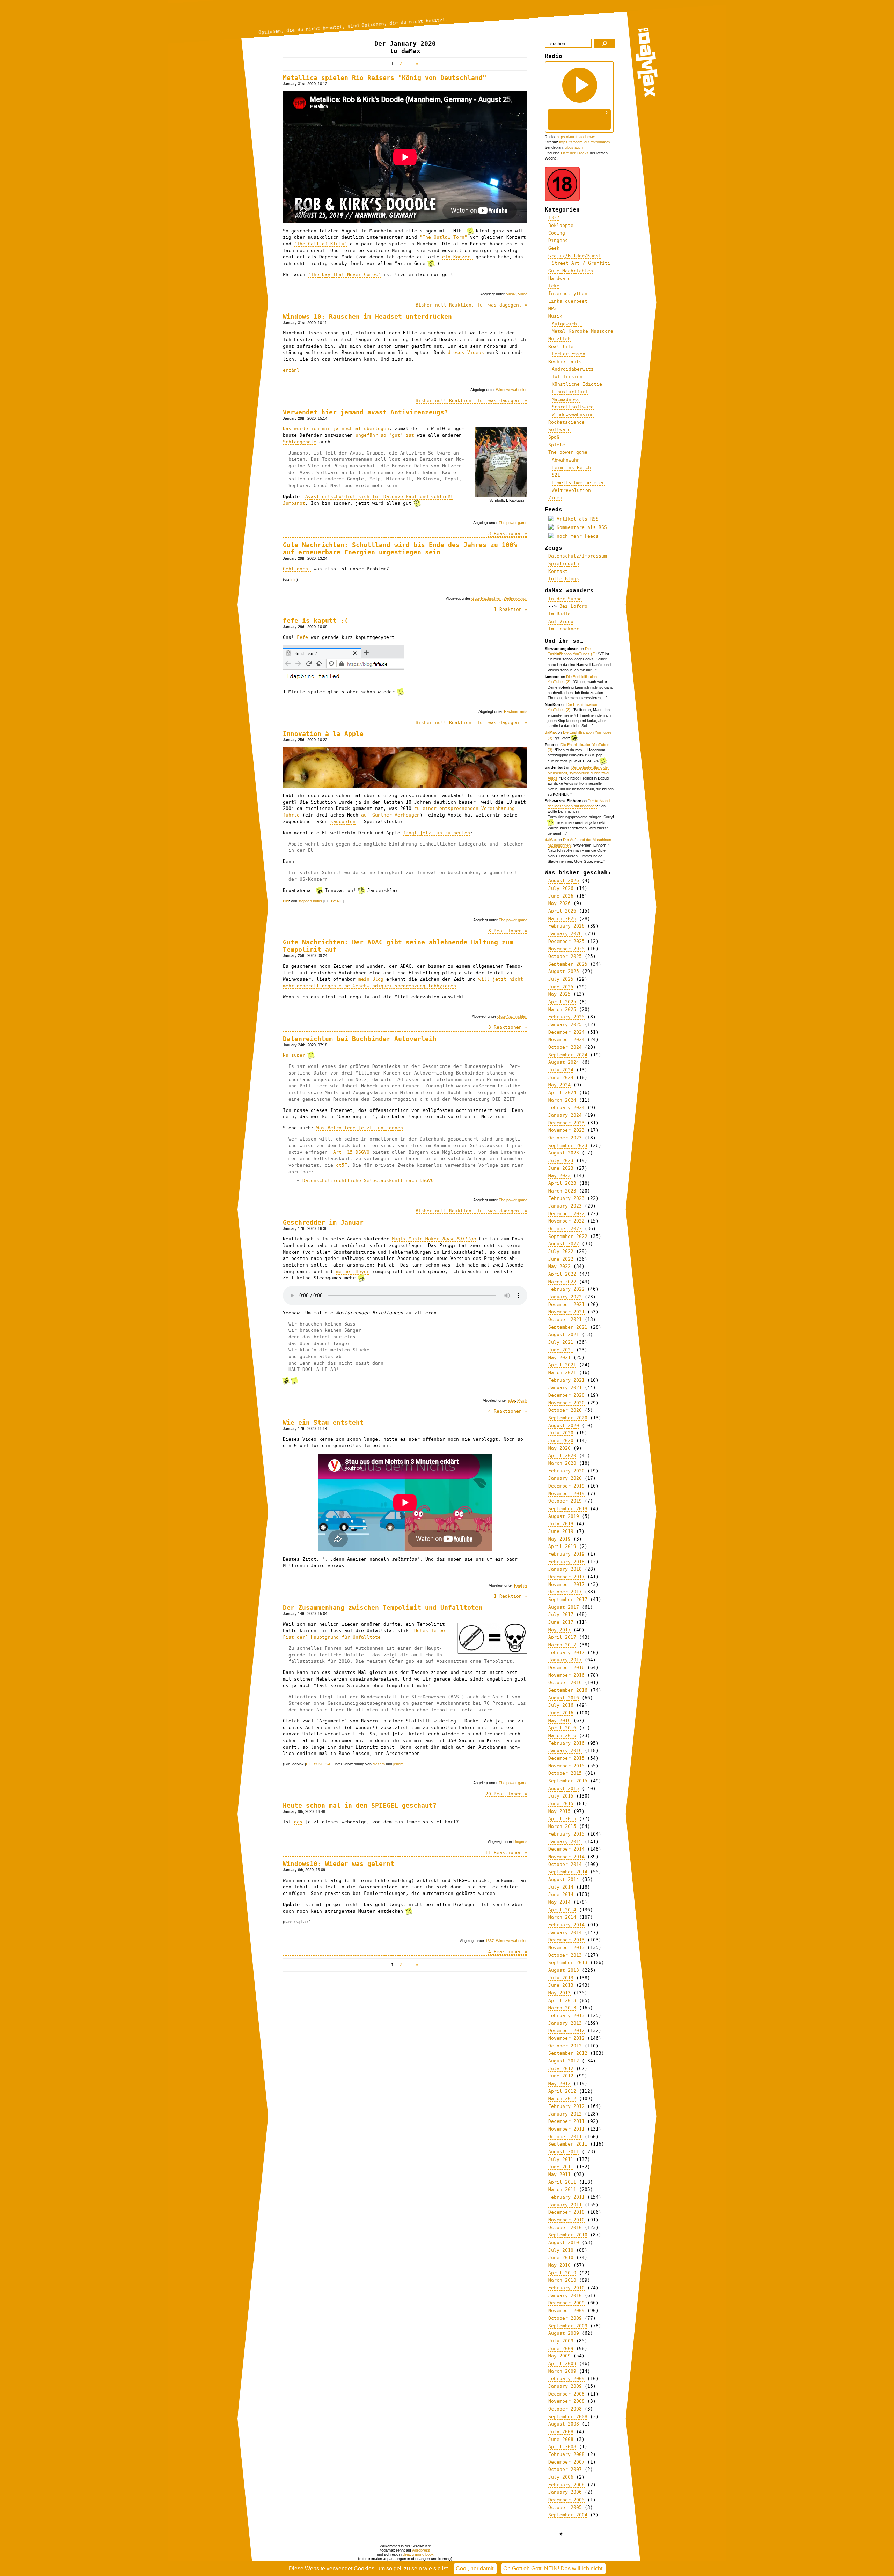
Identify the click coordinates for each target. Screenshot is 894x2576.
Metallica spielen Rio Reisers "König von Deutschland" (385, 78)
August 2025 (564, 971)
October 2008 (565, 2409)
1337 (490, 1941)
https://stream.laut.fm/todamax (585, 142)
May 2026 (559, 903)
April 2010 (562, 2273)
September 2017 (568, 1599)
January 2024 (565, 1115)
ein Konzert (457, 257)
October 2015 (565, 1773)
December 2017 (566, 1577)
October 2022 (565, 1229)
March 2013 (562, 2008)
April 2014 (562, 1910)
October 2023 (565, 1138)
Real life (521, 1585)
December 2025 (566, 941)
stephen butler (310, 901)
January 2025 (565, 1024)
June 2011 (561, 2167)
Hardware (559, 278)
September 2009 (568, 2326)
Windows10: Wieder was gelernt (339, 1864)
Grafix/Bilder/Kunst (575, 256)
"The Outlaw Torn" (444, 237)
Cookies (364, 2568)
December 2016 (566, 1667)
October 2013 (565, 1955)
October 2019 (565, 1501)
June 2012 (561, 2076)
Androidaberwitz (573, 369)
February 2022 (566, 1289)
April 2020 (562, 1456)
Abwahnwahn (566, 460)
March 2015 (562, 1826)
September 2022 (568, 1236)
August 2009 (564, 2333)
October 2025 (565, 956)
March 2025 (562, 1009)
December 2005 (566, 2500)
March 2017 (562, 1645)
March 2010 (562, 2280)
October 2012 (565, 2046)
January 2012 (565, 2114)
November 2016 (566, 1675)
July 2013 (561, 1978)
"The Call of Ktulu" (321, 244)
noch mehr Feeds (576, 536)
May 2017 (559, 1630)
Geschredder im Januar (323, 1222)
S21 (556, 475)
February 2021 (566, 1380)
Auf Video (561, 622)
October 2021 (565, 1319)
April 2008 (562, 2447)
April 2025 (562, 1002)
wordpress (421, 2550)
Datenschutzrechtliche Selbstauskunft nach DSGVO (368, 1180)
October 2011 (565, 2137)
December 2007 (566, 2462)
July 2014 (561, 1887)
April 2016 (562, 1728)
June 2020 (561, 1441)
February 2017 (566, 1652)
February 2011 (566, 2197)
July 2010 (561, 2250)
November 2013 (566, 1947)
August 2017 (564, 1607)
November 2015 (566, 1766)
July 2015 (561, 1796)
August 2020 (564, 1426)
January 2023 (565, 1206)
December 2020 (566, 1395)
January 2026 (565, 934)
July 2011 (561, 2159)
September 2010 (568, 2235)
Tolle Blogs (564, 579)
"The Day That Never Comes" (344, 275)
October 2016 (565, 1682)
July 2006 (561, 2477)
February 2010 (566, 2288)
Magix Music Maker (434, 1239)
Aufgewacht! (567, 324)
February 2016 (566, 1743)
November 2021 (566, 1312)
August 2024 (564, 1062)
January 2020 (565, 1478)
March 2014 (562, 1917)
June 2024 (561, 1077)
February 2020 (566, 1471)
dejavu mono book (418, 2554)
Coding (557, 233)
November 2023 (566, 1130)
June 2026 (561, 896)
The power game (513, 523)
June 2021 (561, 1350)
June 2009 (561, 2349)
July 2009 (561, 2341)
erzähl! (293, 370)
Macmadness (566, 400)
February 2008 (566, 2454)
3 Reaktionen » (508, 534)
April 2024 (562, 1093)
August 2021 (564, 1334)
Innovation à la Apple (323, 734)
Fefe (302, 637)
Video (523, 294)
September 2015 (568, 1781)
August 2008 (564, 2424)
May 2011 (559, 2174)
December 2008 (566, 2394)
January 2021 (565, 1387)
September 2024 (568, 1055)
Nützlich (559, 339)
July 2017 (561, 1614)
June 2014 (561, 1894)
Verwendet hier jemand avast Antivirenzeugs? (365, 412)
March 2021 (562, 1372)
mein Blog (371, 979)
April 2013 (562, 2001)
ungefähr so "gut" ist (385, 435)
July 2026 (561, 888)
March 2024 (562, 1100)
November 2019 (566, 1494)
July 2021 (561, 1342)
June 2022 (561, 1259)
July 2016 (561, 1705)
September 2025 (568, 964)
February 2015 (566, 1834)
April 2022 (562, 1274)
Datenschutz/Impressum (578, 556)
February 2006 (566, 2485)
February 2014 (566, 1925)
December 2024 (566, 1032)
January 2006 (565, 2492)
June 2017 (561, 1622)
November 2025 (566, 949)
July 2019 (561, 1524)
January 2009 (565, 2386)
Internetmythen (568, 293)
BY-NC (337, 901)
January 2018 (565, 1569)
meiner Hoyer (353, 1272)
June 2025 (561, 987)
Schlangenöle (300, 442)
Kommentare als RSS (580, 527)
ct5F (342, 1165)
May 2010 (559, 2265)
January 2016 (565, 1751)
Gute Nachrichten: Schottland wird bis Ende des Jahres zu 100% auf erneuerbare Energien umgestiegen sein (400, 548)
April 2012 (562, 2091)
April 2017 (562, 1637)
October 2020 (565, 1410)
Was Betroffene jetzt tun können (360, 1128)
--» (413, 64)
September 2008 (568, 2417)
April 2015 (562, 1819)
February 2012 (566, 2106)
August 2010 (564, 2242)
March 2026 (562, 919)
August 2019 (564, 1516)
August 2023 (564, 1153)
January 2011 (565, 2205)
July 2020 (561, 1433)
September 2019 (568, 1509)
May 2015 (559, 1811)
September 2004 (568, 2515)
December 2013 (566, 1940)
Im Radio (559, 614)
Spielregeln (564, 564)
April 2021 (562, 1365)
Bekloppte (561, 225)
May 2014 (559, 1902)
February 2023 (566, 1198)
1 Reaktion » (511, 609)
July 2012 (561, 2069)
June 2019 (561, 1531)
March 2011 (562, 2189)
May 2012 (559, 2084)
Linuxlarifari (570, 392)
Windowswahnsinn (512, 390)
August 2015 (564, 1789)
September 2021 (568, 1327)
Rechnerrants (516, 711)
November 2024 (566, 1039)
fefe (293, 580)
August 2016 (564, 1698)
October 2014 (565, 1864)
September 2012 (568, 2053)
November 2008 (566, 2401)
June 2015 (561, 1804)
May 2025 (559, 994)
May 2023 (559, 1176)
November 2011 (566, 2129)
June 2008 (561, 2439)
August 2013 (564, 1970)
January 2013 (565, 2023)
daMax (551, 732)
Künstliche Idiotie (577, 384)
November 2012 (566, 2038)
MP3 (552, 308)
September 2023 (568, 1146)
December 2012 (566, 2031)
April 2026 (562, 911)
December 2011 (566, 2121)
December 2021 (566, 1304)
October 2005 (565, 2507)
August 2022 (564, 1244)
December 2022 (566, 1214)
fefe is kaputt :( (316, 621)
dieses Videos (466, 352)
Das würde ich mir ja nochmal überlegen (336, 429)
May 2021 (559, 1357)
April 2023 (562, 1183)
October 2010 (565, 2227)
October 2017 (565, 1592)
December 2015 (566, 1758)
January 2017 (565, 1660)
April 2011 (562, 2182)
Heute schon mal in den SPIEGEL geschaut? (360, 1805)
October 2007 (565, 2469)
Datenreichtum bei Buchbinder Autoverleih (360, 1039)
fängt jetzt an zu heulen (437, 833)
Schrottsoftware (573, 407)
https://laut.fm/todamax (576, 137)
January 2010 (565, 2295)
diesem (379, 1764)
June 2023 (561, 1168)
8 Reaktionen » (508, 931)
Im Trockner (564, 629)
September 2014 (568, 1872)
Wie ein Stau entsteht (323, 1422)
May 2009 (559, 2356)
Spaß (554, 437)
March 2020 (562, 1463)
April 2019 (562, 1546)
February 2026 (566, 926)
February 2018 (566, 1562)
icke (512, 1400)
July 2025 (561, 979)
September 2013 (568, 1962)
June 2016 (561, 1713)
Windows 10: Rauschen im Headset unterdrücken (367, 316)
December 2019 (566, 1486)
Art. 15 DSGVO (351, 1152)
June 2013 (561, 1985)
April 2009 (562, 2364)
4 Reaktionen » (508, 1411)
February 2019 (566, 1554)
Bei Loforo (573, 606)
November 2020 (566, 1403)
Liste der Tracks (575, 153)
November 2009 (566, 2311)
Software (559, 430)
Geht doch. (297, 569)
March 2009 (562, 2371)
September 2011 (568, 2144)
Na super (294, 1055)
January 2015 (565, 1842)
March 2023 (562, 1191)
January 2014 (565, 1932)
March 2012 (562, 2099)
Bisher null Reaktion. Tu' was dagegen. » (471, 305)
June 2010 (561, 2257)
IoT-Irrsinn (567, 377)
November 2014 (566, 1857)
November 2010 (566, 2220)
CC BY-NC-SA (318, 1764)
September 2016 (568, 1690)
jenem (398, 1764)
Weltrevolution (515, 598)
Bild (286, 901)
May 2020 (559, 1448)
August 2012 (564, 2061)
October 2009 (565, 2318)
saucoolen (343, 822)
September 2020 (568, 1418)
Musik (511, 294)
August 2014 (564, 1879)
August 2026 (564, 881)
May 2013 (559, 1993)
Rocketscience (566, 422)
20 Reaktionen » (506, 1794)
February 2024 (566, 1108)
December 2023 (566, 1123)
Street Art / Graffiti (581, 263)
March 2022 (562, 1282)
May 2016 (559, 1721)
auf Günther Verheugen (390, 815)
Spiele (557, 445)
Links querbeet (568, 301)
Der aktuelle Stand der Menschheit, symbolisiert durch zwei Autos (578, 773)
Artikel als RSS (576, 519)
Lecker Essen (569, 354)
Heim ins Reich (571, 468)
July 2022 (561, 1251)
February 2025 (566, 1017)
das (298, 1822)
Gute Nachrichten (486, 598)
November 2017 (566, 1584)
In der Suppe (565, 599)
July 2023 (561, 1161)
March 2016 (562, 1736)
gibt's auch (574, 147)
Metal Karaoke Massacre (582, 331)
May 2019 (559, 1539)
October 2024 (565, 1047)
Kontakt (558, 571)
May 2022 (559, 1266)
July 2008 (561, 2432)
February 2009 (566, 2379)
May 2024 (559, 1085)
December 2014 (566, 1849)
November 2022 (566, 1221)
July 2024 (561, 1070)
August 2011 (564, 2152)
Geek (554, 248)
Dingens (520, 1841)
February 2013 (566, 2016)
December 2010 (566, 2212)
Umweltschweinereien (578, 483)
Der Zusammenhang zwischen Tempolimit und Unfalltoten (383, 1607)
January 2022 (565, 1297)
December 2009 (566, 2303)
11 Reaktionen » (506, 1852)
